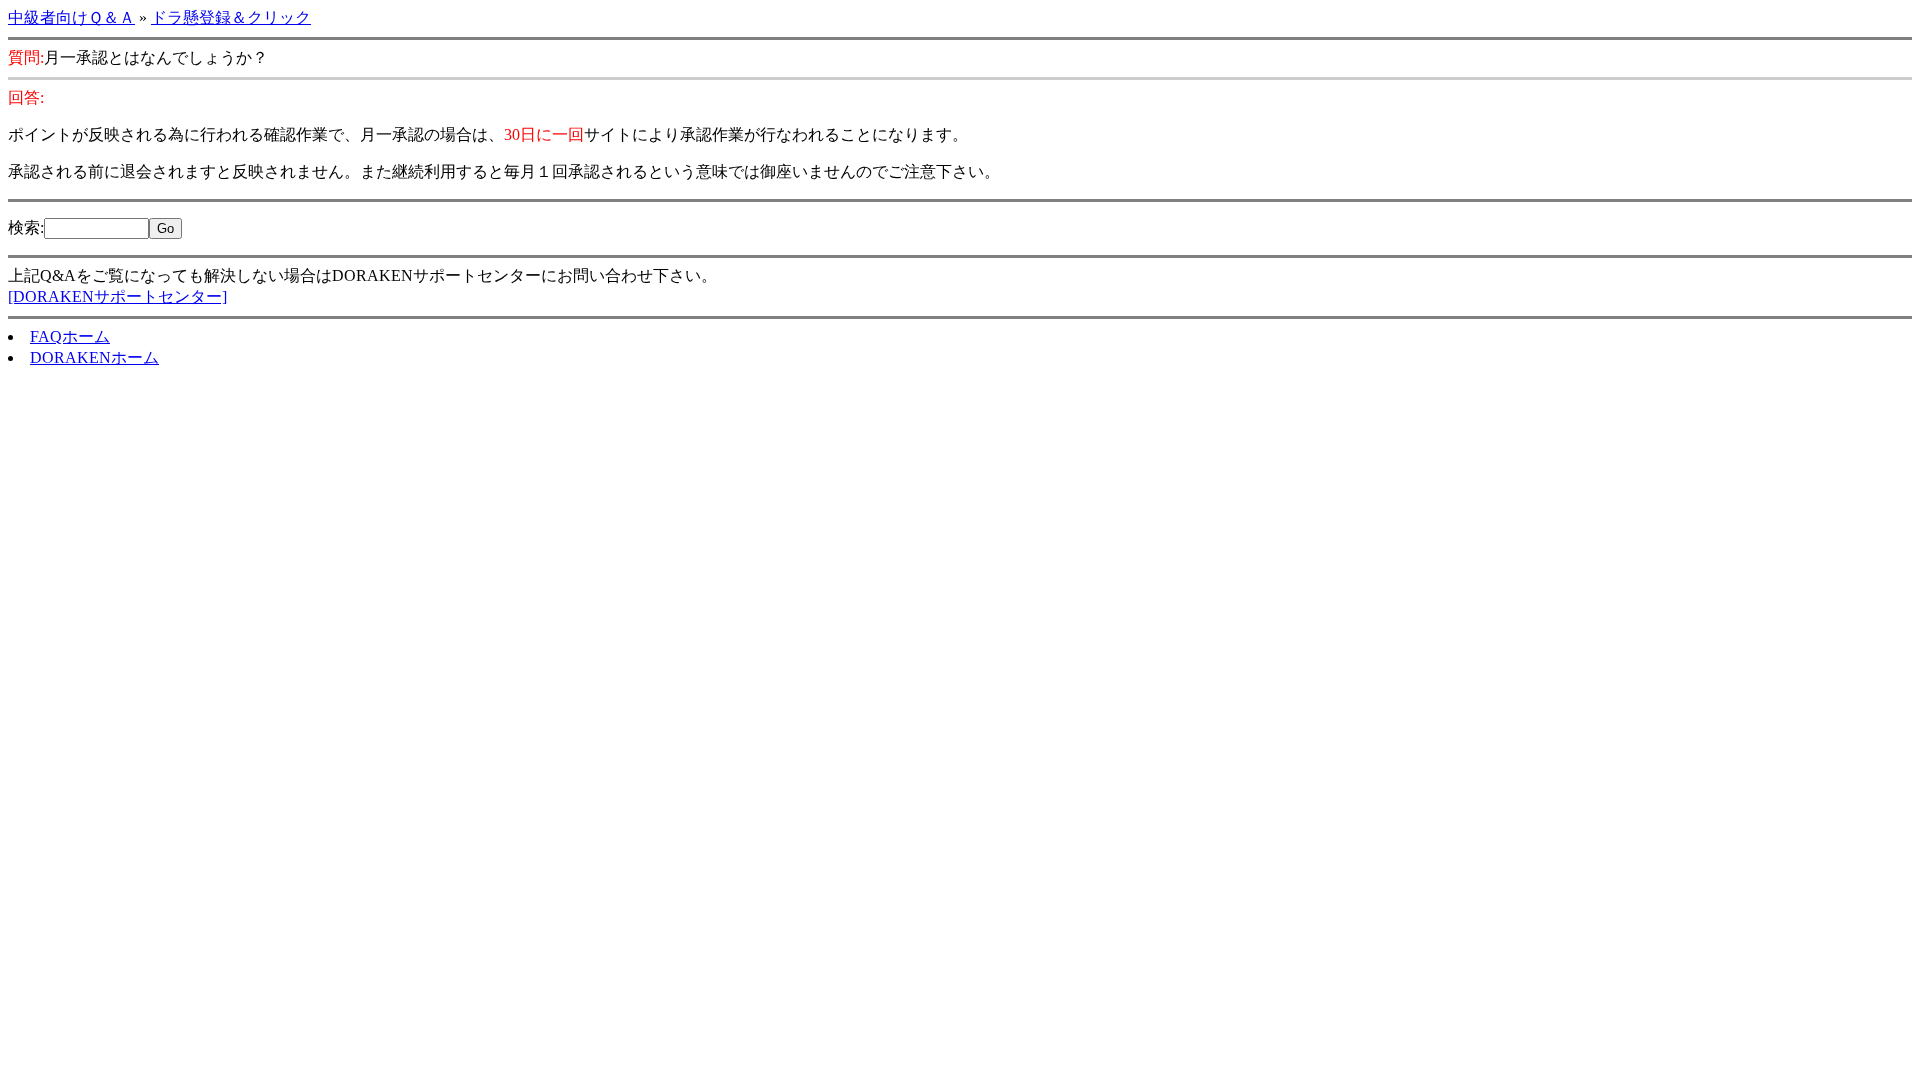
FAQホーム (70, 336)
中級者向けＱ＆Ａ (71, 17)
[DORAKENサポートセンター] (117, 296)
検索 (24, 227)
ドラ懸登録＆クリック (231, 17)
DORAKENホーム (94, 357)
